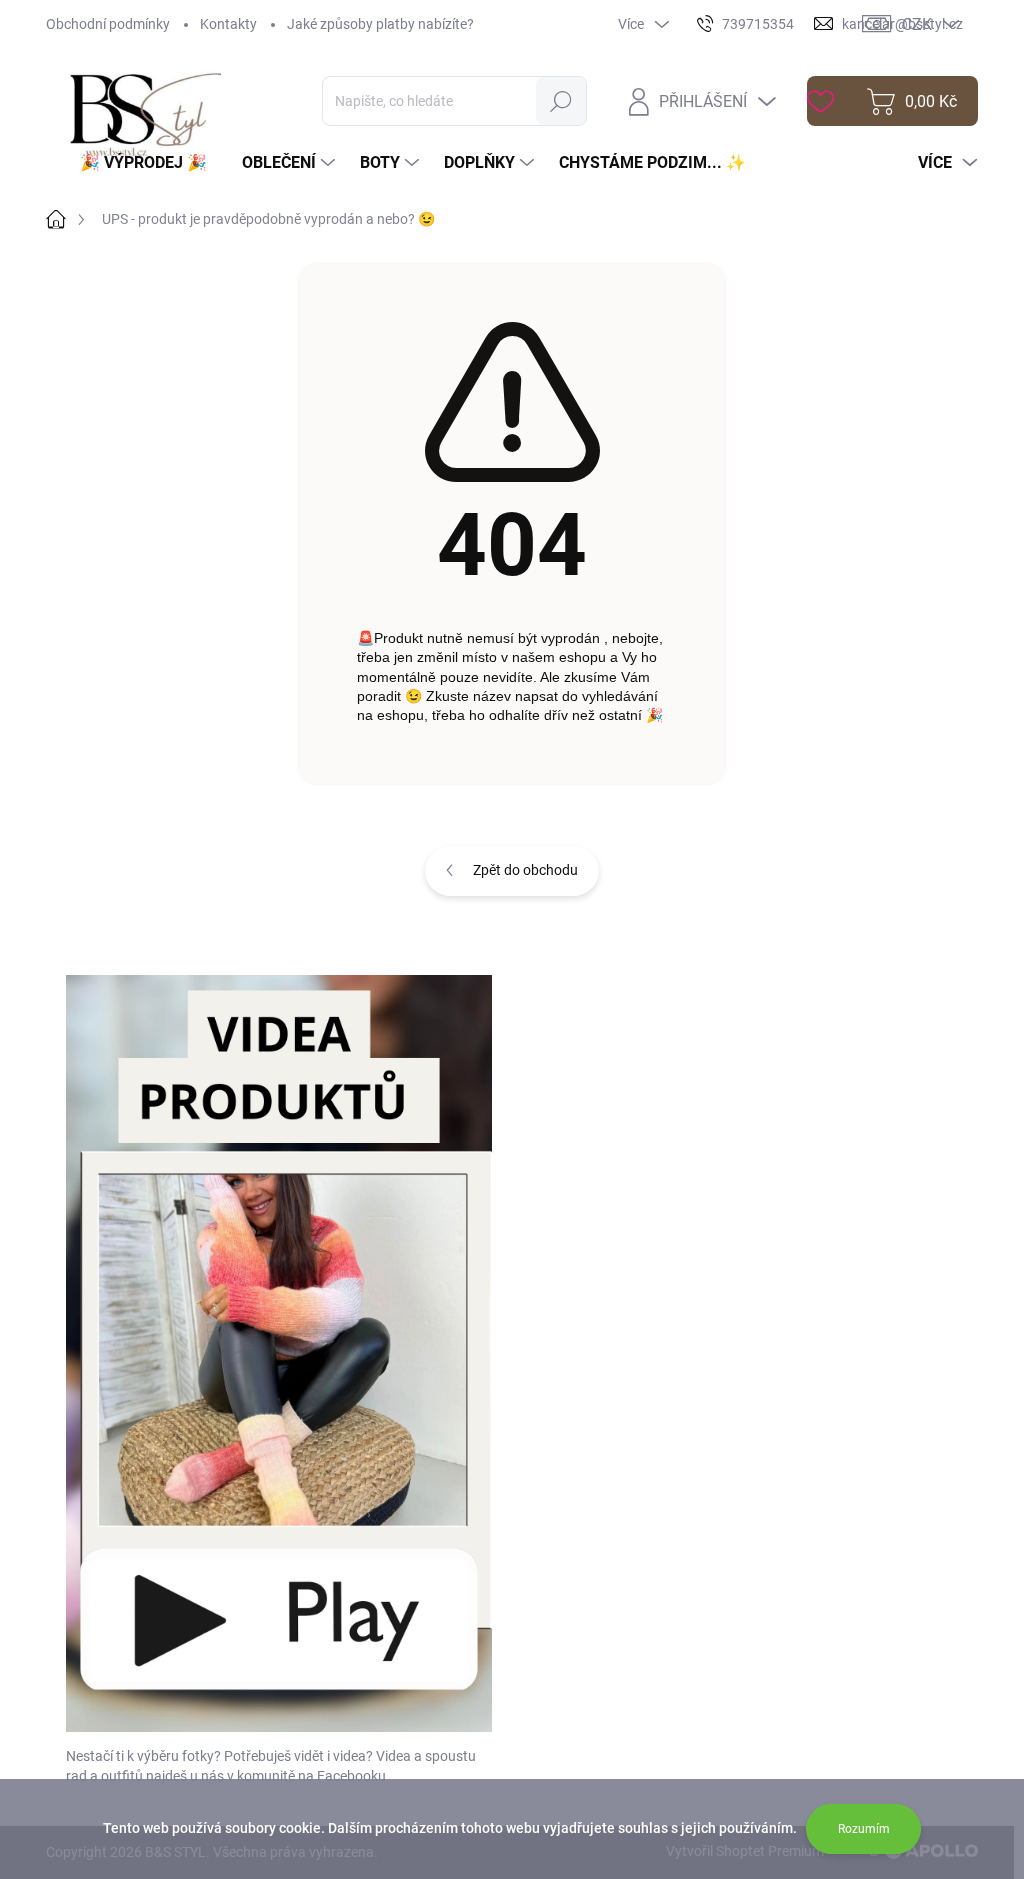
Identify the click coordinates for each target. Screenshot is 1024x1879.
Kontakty (228, 24)
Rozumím (864, 1829)
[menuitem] (151, 163)
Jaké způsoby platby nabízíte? (380, 24)
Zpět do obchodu (525, 870)
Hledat (561, 101)
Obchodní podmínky (108, 24)
